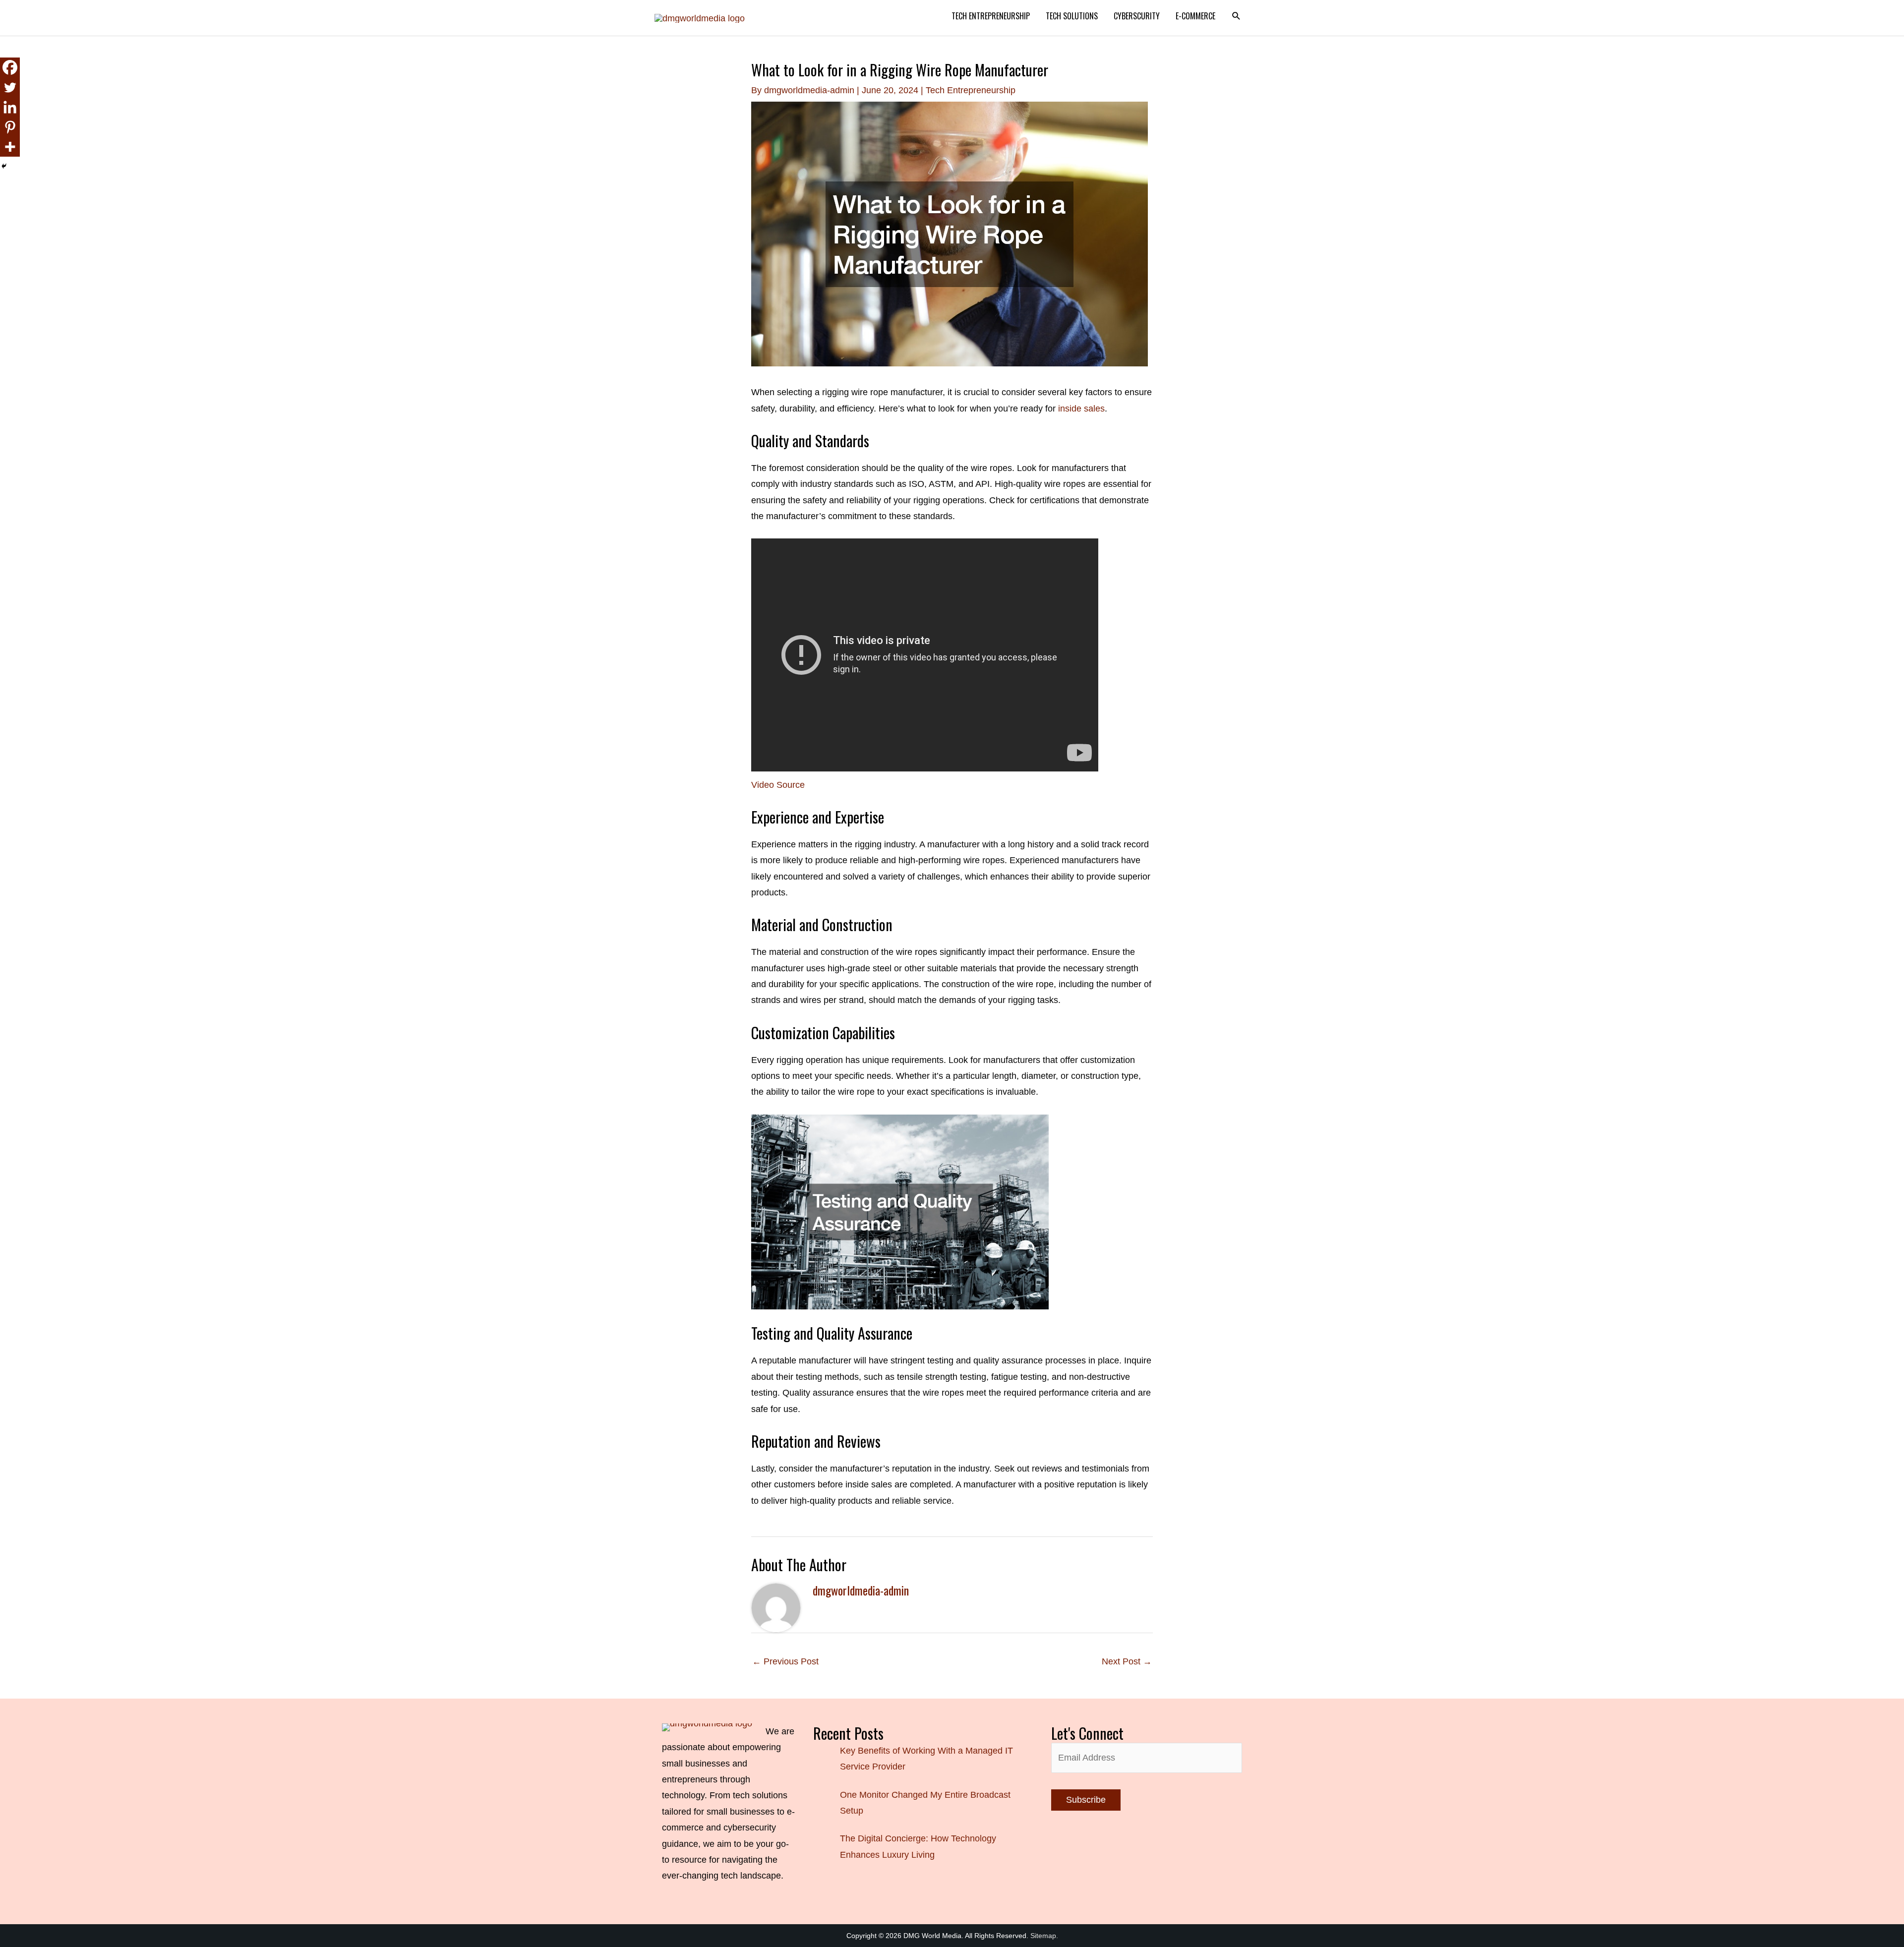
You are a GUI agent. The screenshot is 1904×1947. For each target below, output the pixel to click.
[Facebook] (10, 67)
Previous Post (785, 1661)
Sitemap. (1044, 1936)
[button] (1236, 16)
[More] (10, 147)
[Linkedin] (10, 107)
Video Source (778, 785)
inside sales (1081, 409)
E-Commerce (1195, 16)
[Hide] (4, 166)
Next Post (1127, 1661)
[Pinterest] (10, 127)
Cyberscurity (1137, 16)
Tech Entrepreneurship (991, 16)
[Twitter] (10, 87)
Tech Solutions (1072, 16)
